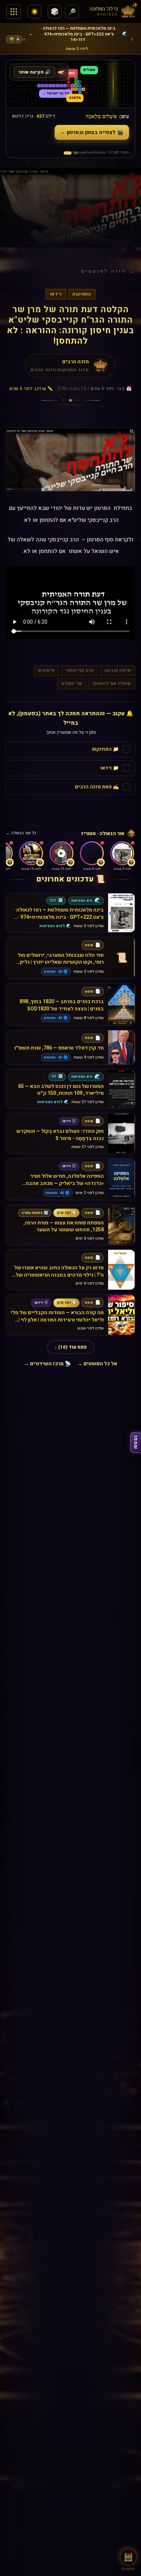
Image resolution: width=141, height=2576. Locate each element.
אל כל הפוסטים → (97, 1358)
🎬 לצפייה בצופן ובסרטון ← (92, 127)
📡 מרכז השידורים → (47, 1358)
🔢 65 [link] (57, 1071)
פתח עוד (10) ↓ (71, 1341)
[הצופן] (68, 147)
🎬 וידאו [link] (69, 1115)
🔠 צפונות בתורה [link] (35, 1207)
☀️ (35, 12)
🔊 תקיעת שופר (34, 66)
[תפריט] (14, 12)
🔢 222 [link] (56, 895)
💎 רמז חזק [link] (66, 1207)
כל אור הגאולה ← (21, 828)
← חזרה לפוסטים (108, 265)
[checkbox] (70, 744)
